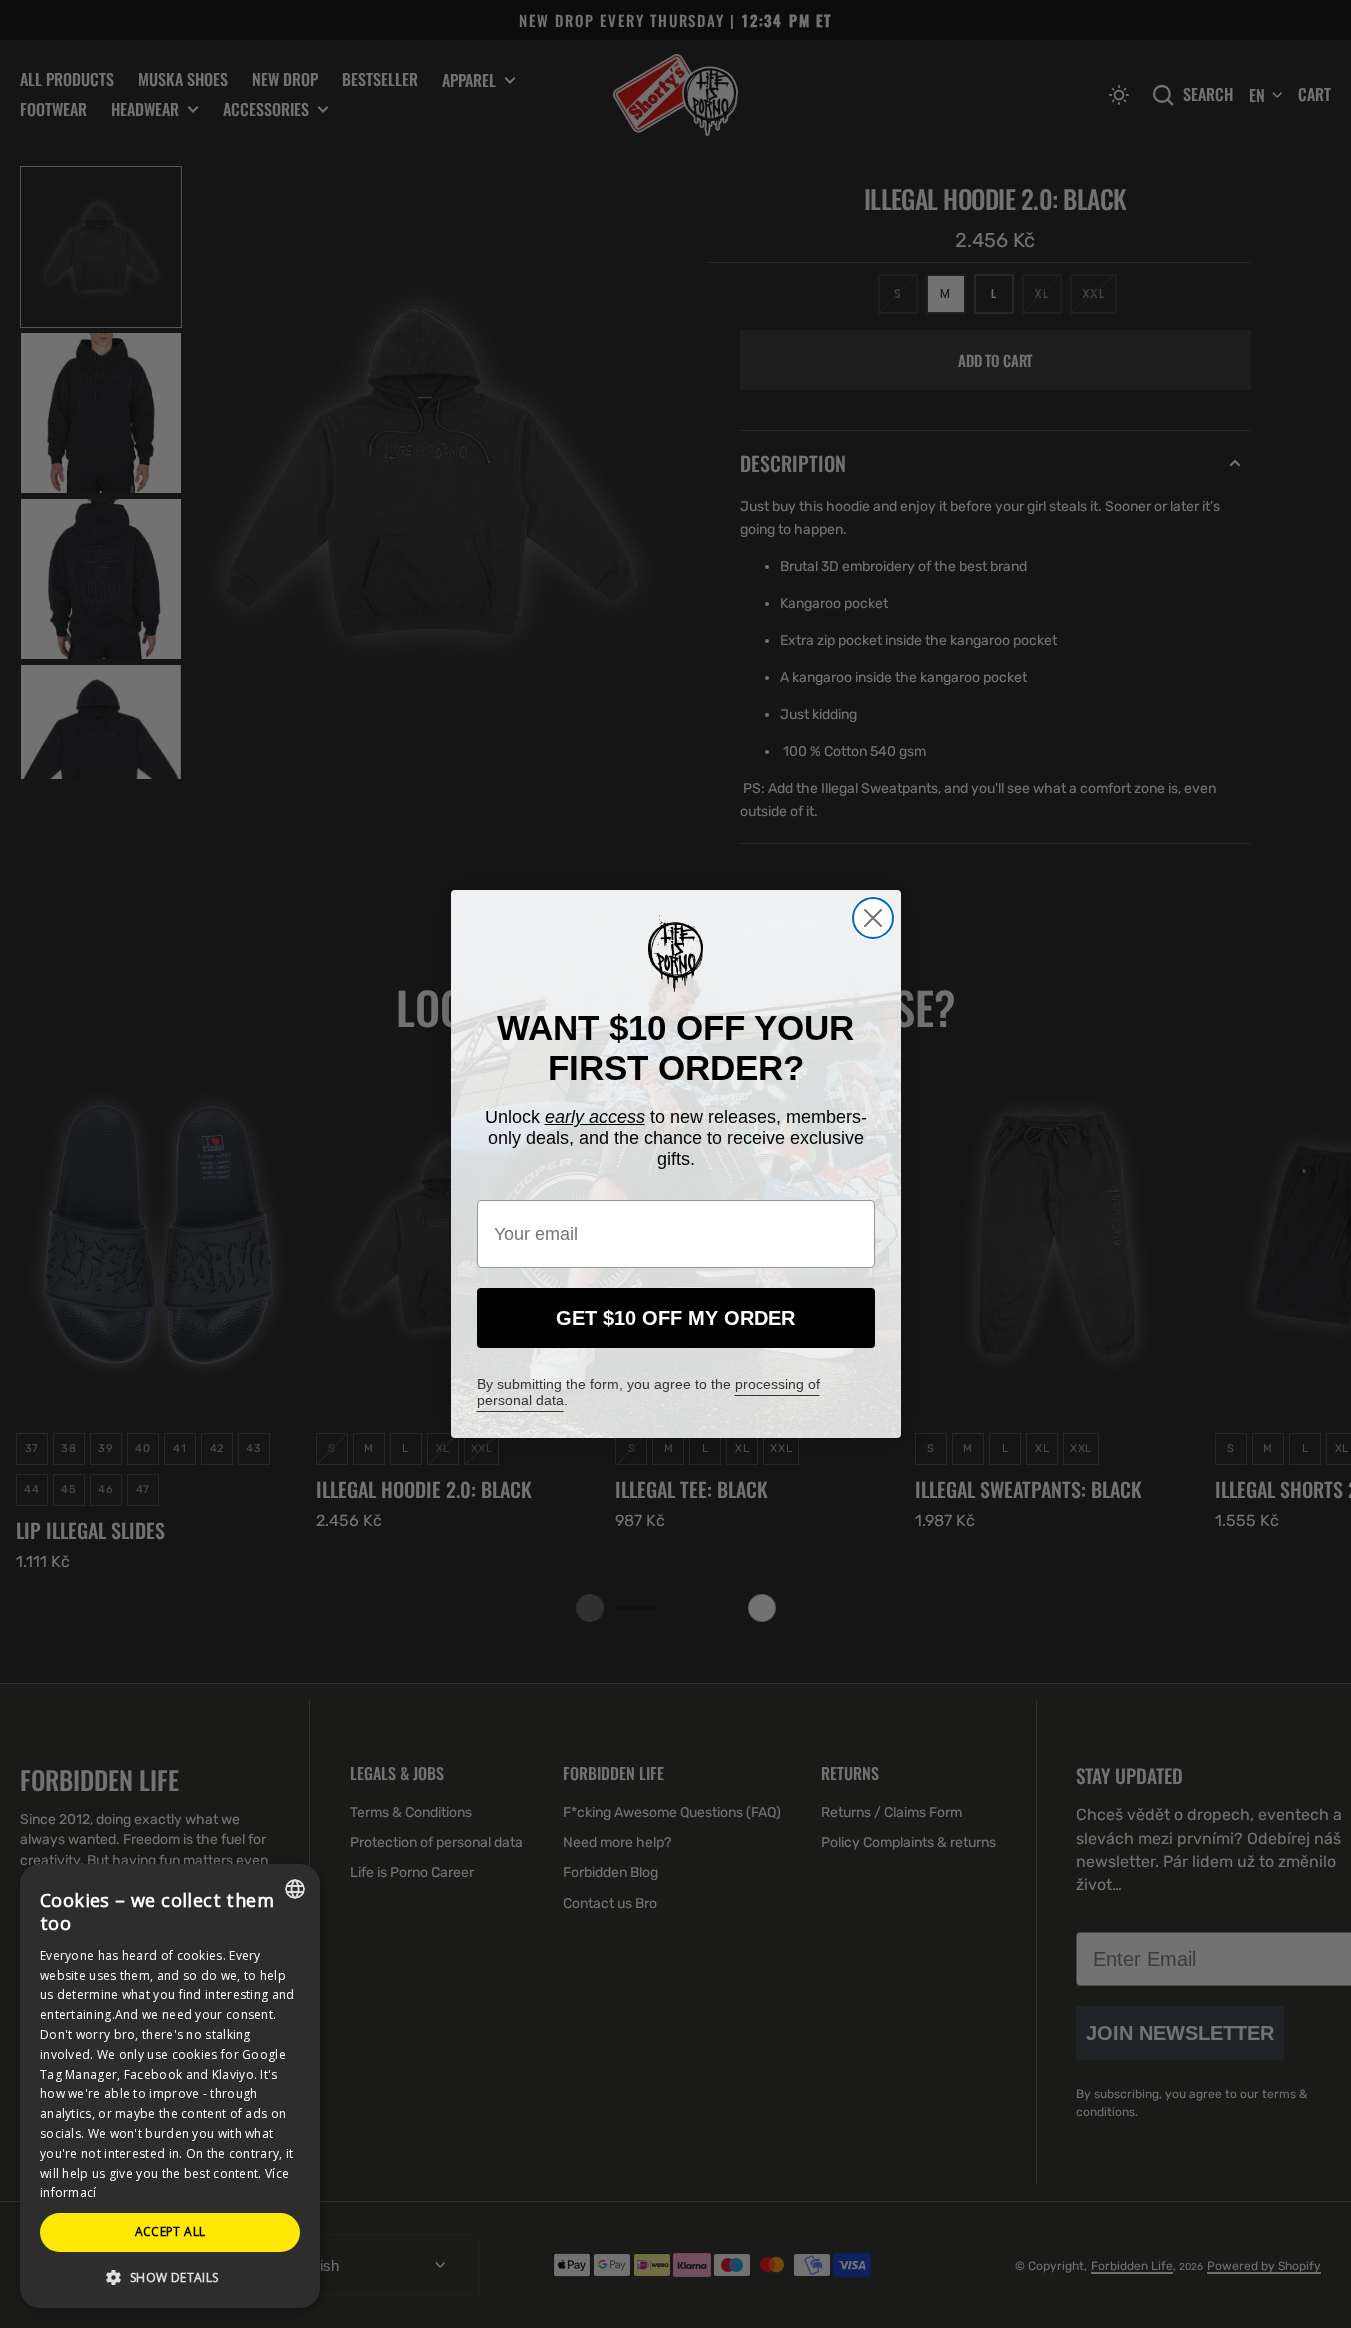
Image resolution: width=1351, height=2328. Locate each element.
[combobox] (295, 1889)
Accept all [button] (170, 2231)
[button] (170, 2276)
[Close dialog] (873, 918)
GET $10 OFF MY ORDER (675, 1318)
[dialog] (170, 2086)
